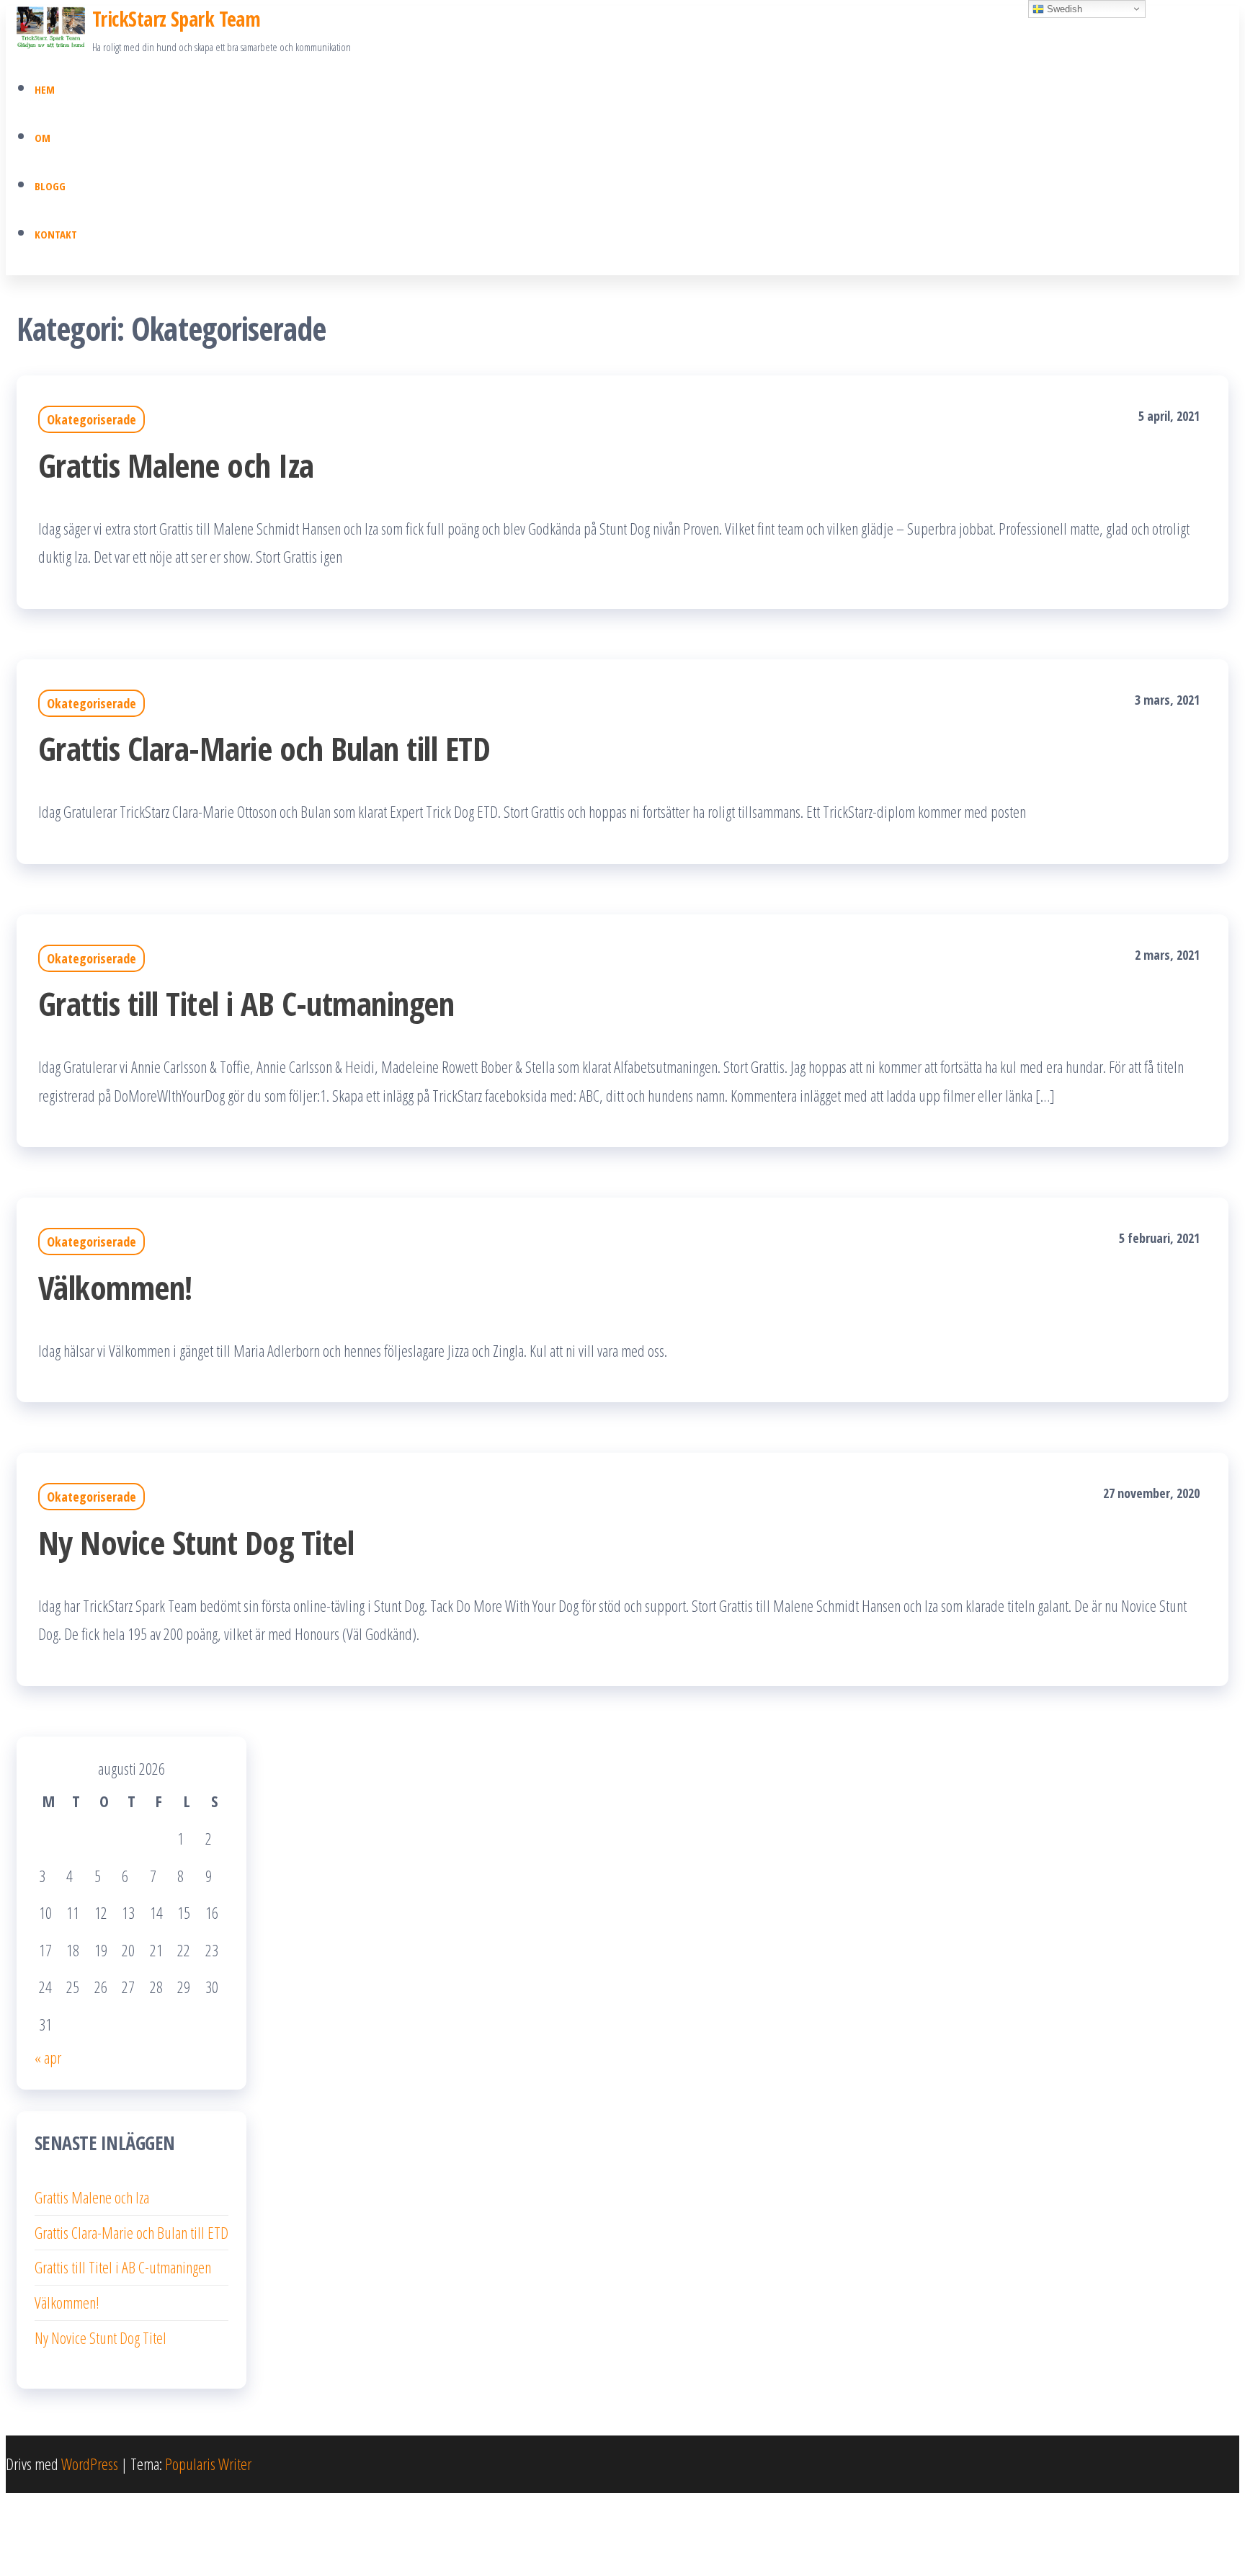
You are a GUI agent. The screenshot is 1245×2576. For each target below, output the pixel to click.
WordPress (90, 2464)
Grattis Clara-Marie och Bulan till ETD (264, 748)
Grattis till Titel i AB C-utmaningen (246, 1003)
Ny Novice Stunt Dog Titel (196, 1542)
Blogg (50, 186)
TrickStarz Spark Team (176, 19)
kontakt (56, 234)
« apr (48, 2057)
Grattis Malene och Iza (176, 465)
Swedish (1063, 9)
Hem (45, 89)
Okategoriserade (92, 419)
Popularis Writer (208, 2464)
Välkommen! (115, 1287)
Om (43, 138)
